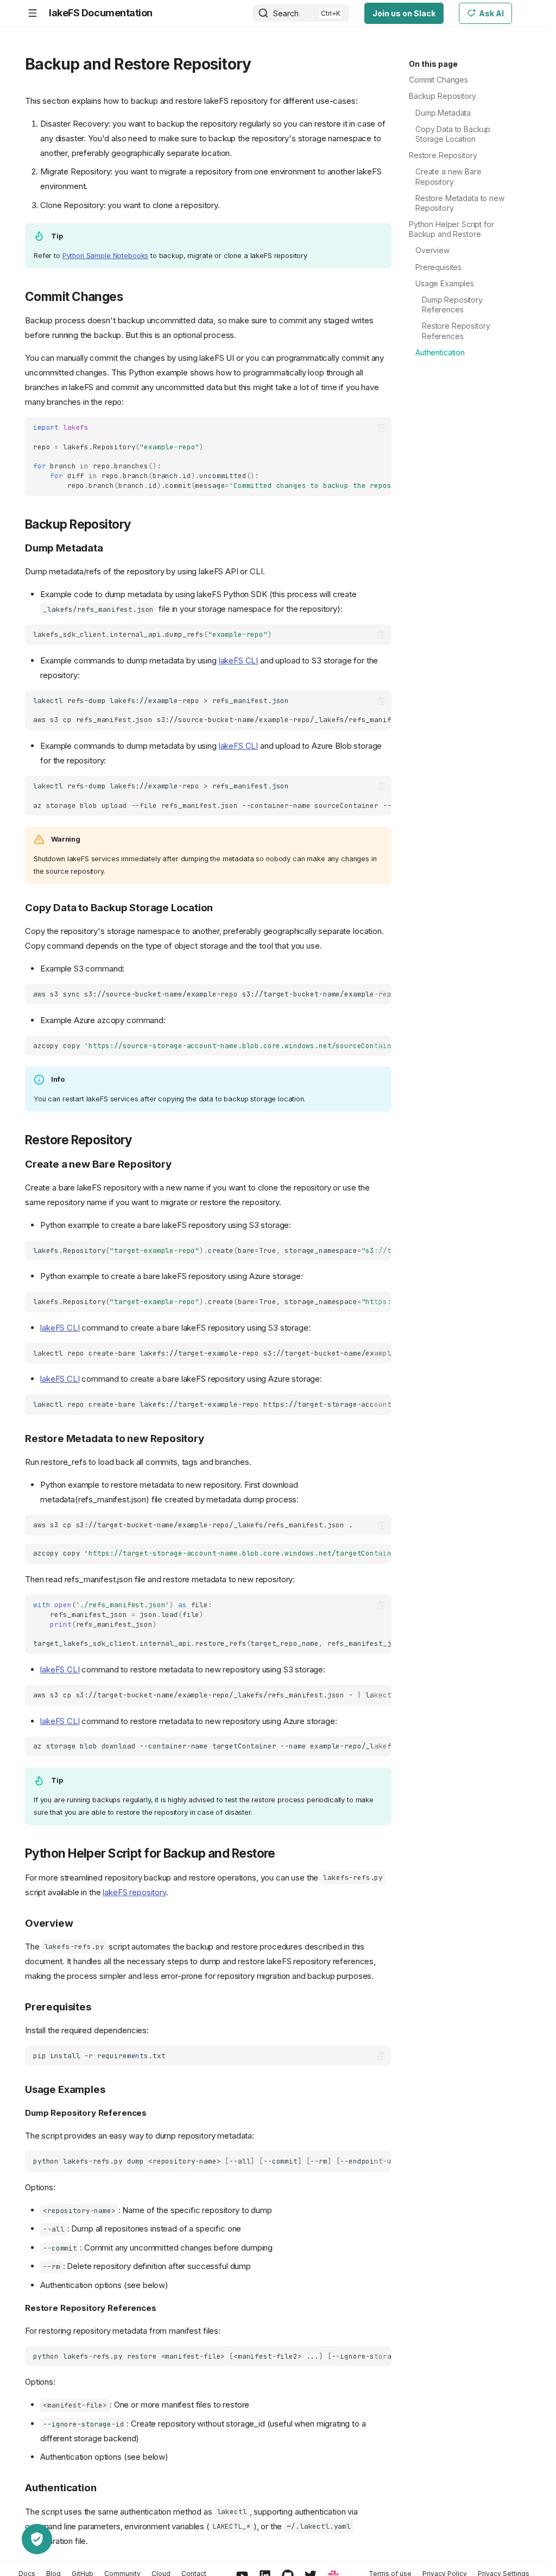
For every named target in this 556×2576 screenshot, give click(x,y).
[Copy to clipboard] (381, 428)
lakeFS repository (134, 1892)
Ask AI (491, 13)
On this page (433, 64)
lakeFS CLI (239, 660)
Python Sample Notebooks (106, 256)
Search (286, 13)
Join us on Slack (404, 13)
